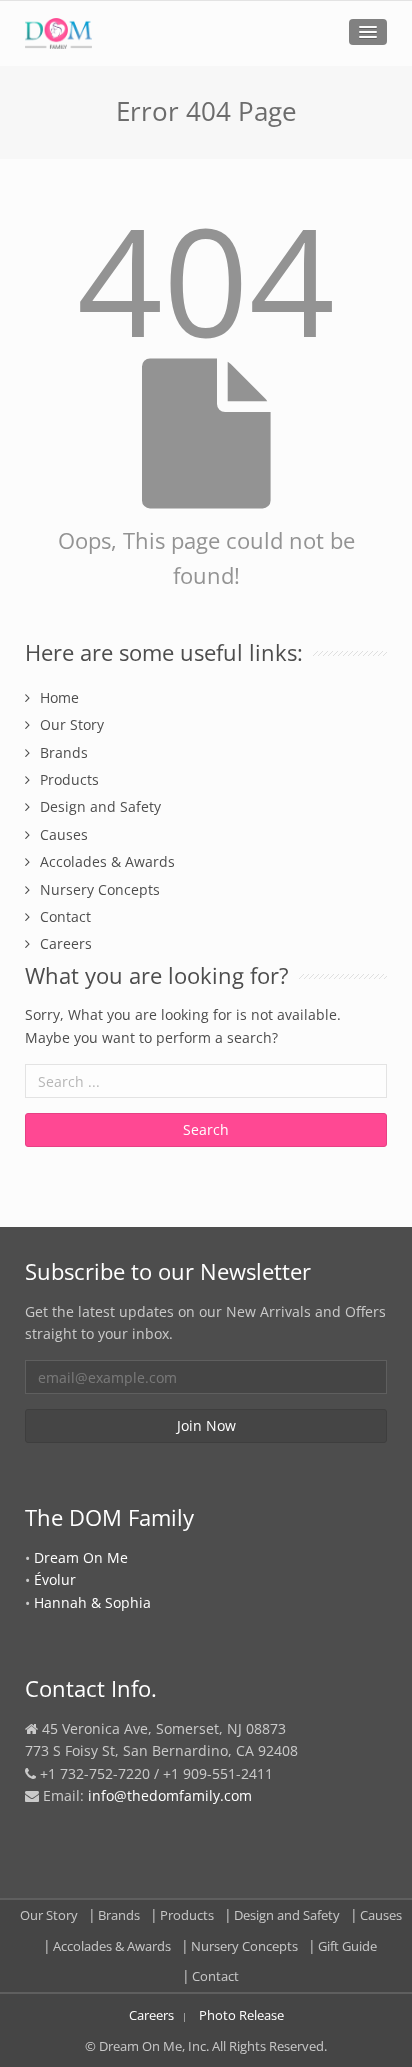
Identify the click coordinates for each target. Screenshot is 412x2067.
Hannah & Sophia (92, 1602)
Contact (65, 916)
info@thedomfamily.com (170, 1795)
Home (59, 697)
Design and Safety (100, 806)
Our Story (72, 724)
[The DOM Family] (58, 33)
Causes (64, 834)
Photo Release (241, 2015)
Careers (66, 943)
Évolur (55, 1579)
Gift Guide (347, 1946)
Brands (64, 752)
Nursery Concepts (100, 889)
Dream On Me (81, 1557)
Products (69, 779)
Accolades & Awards (107, 861)
